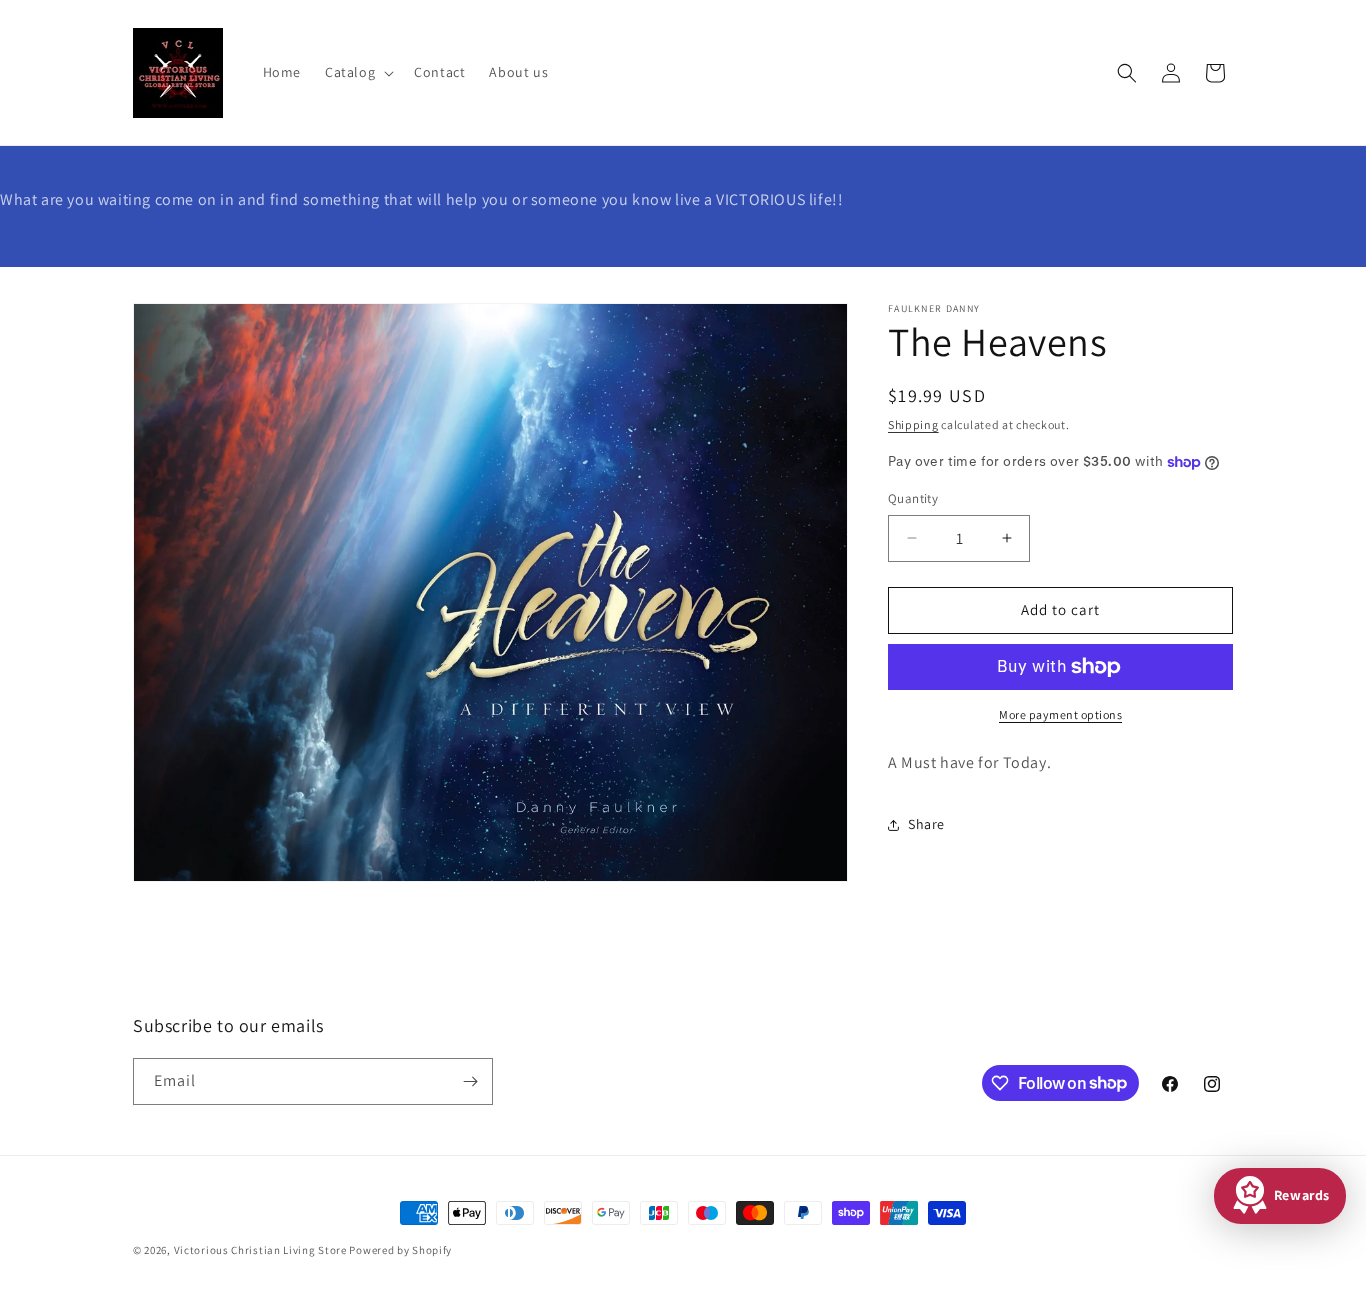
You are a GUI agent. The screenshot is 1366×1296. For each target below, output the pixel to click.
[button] (357, 72)
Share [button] (926, 824)
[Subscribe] (470, 1081)
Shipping (913, 424)
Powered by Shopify (400, 1250)
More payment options (1060, 714)
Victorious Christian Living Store (260, 1250)
